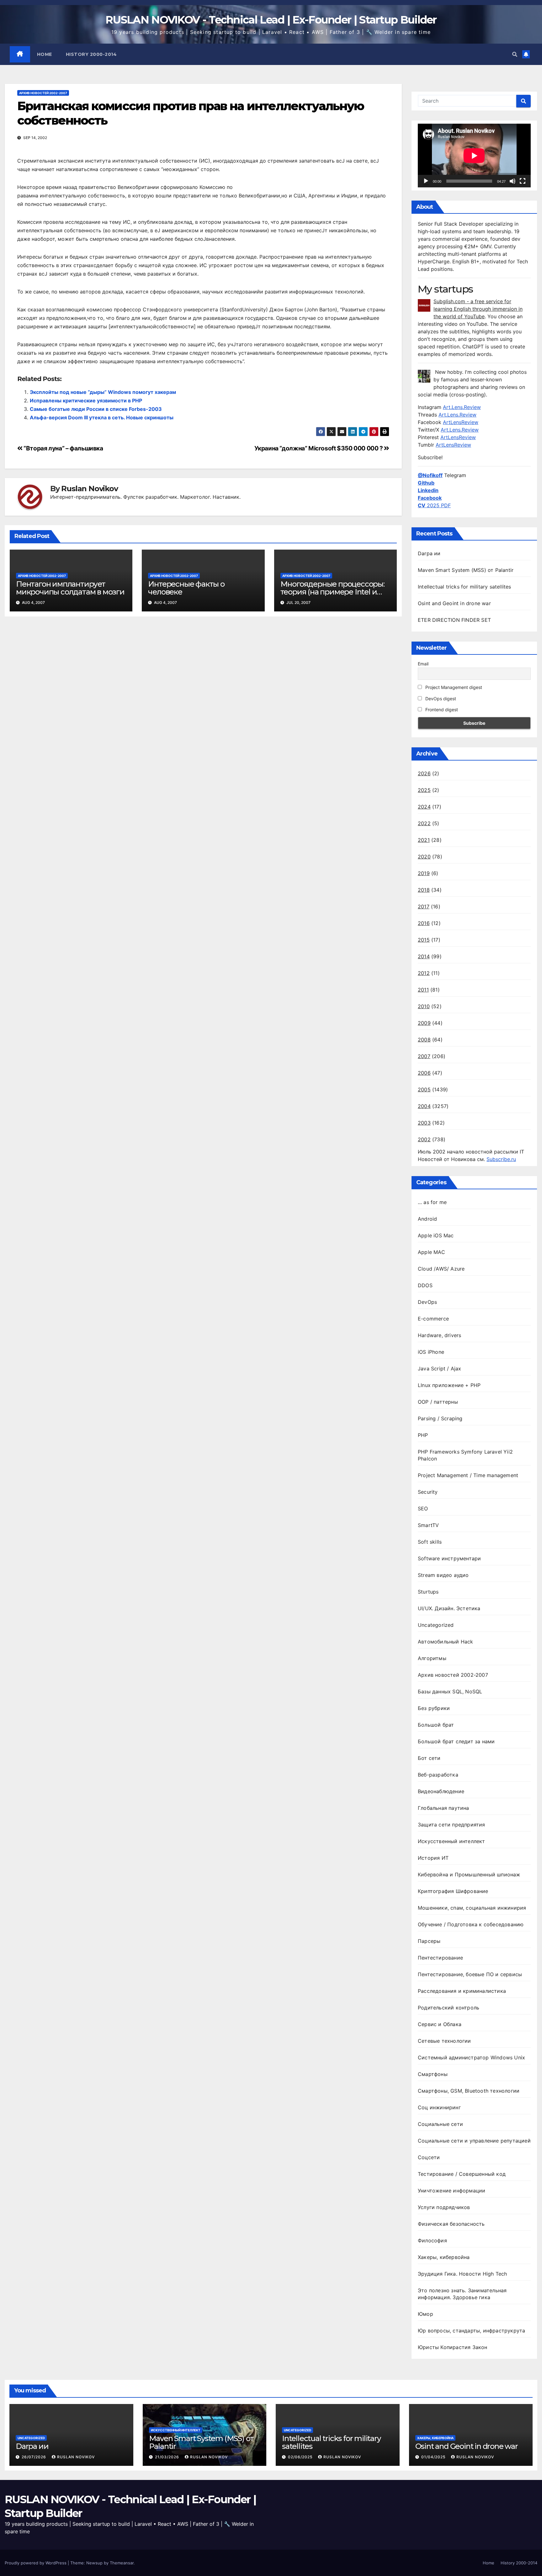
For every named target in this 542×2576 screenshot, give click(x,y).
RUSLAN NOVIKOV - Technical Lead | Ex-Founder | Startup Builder (271, 20)
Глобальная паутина (444, 1808)
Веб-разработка (438, 1775)
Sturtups (428, 1592)
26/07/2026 (35, 2457)
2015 (424, 940)
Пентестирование (440, 1958)
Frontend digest (441, 710)
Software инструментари (449, 1558)
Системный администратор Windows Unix (471, 2057)
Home (45, 54)
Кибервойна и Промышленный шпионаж (469, 1874)
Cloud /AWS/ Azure (441, 1269)
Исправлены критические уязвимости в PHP (86, 401)
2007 (424, 1056)
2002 (424, 1139)
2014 (424, 956)
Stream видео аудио (443, 1575)
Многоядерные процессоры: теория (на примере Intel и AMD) (332, 592)
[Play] (426, 181)
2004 (424, 1106)
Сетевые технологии (444, 2041)
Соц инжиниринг (439, 2107)
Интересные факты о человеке (186, 588)
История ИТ (433, 1858)
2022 (424, 823)
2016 (424, 923)
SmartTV (428, 1525)
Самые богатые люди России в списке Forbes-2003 (96, 409)
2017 (424, 906)
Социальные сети (440, 2124)
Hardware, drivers (439, 1335)
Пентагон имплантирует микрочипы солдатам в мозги (70, 588)
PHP (423, 1435)
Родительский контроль (449, 2008)
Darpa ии (429, 553)
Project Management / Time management (468, 1475)
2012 (424, 973)
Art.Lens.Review (462, 407)
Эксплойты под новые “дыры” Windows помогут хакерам (103, 392)
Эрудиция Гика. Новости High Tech (462, 2274)
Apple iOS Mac (436, 1235)
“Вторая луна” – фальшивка (63, 448)
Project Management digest (453, 687)
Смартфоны (433, 2074)
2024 (424, 807)
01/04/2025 (434, 2457)
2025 (424, 790)
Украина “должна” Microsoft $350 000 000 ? (319, 448)
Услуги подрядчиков (444, 2207)
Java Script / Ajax (440, 1369)
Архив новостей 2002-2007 (43, 93)
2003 (424, 1123)
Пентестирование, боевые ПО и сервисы (470, 1974)
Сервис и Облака (440, 2024)
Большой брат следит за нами (456, 1741)
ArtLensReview (461, 422)
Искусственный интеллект (452, 1841)
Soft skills (430, 1542)
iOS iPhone (431, 1352)
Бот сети (429, 1758)
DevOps (427, 1302)
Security (428, 1492)
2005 (424, 1089)
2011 (423, 990)
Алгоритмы (432, 1658)
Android (427, 1219)
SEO (423, 1508)
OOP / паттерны (438, 1402)
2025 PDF (434, 505)
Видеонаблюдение (441, 1791)
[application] (474, 156)
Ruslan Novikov (89, 489)
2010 (424, 1006)
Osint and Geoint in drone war (454, 603)
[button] (515, 54)
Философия (432, 2240)
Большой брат (436, 1725)
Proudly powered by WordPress (36, 2563)
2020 (424, 857)
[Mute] (513, 181)
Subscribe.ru (501, 1159)
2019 (424, 873)
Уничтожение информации (452, 2191)
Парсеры (429, 1941)
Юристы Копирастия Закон (453, 2347)
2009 (424, 1023)
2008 (424, 1040)
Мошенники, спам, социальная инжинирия (472, 1908)
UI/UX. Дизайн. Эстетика (449, 1608)
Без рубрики (434, 1708)
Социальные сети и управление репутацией (474, 2141)
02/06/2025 (301, 2457)
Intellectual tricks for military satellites (465, 587)
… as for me (432, 1202)
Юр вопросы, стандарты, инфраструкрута (471, 2331)
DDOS (425, 1285)
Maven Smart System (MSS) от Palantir (466, 570)
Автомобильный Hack (446, 1642)
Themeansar (122, 2563)
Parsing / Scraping (440, 1418)
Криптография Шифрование (453, 1891)
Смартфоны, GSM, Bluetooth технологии (469, 2091)
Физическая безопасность (451, 2224)
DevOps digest (440, 699)
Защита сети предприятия (452, 1825)
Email (423, 664)
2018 (424, 890)
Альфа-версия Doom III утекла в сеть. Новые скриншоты (102, 417)
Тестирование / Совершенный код (462, 2174)
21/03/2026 (168, 2457)
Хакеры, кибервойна (444, 2257)
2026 (424, 773)
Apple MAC (431, 1252)
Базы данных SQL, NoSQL (450, 1691)
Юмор (425, 2314)
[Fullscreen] (523, 181)
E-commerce (433, 1319)
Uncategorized (436, 1625)
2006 (424, 1073)
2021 (424, 840)
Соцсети (429, 2157)
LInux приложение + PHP (449, 1385)
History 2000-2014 (91, 54)
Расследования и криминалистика (462, 1991)
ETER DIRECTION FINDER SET (454, 620)
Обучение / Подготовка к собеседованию (471, 1924)
